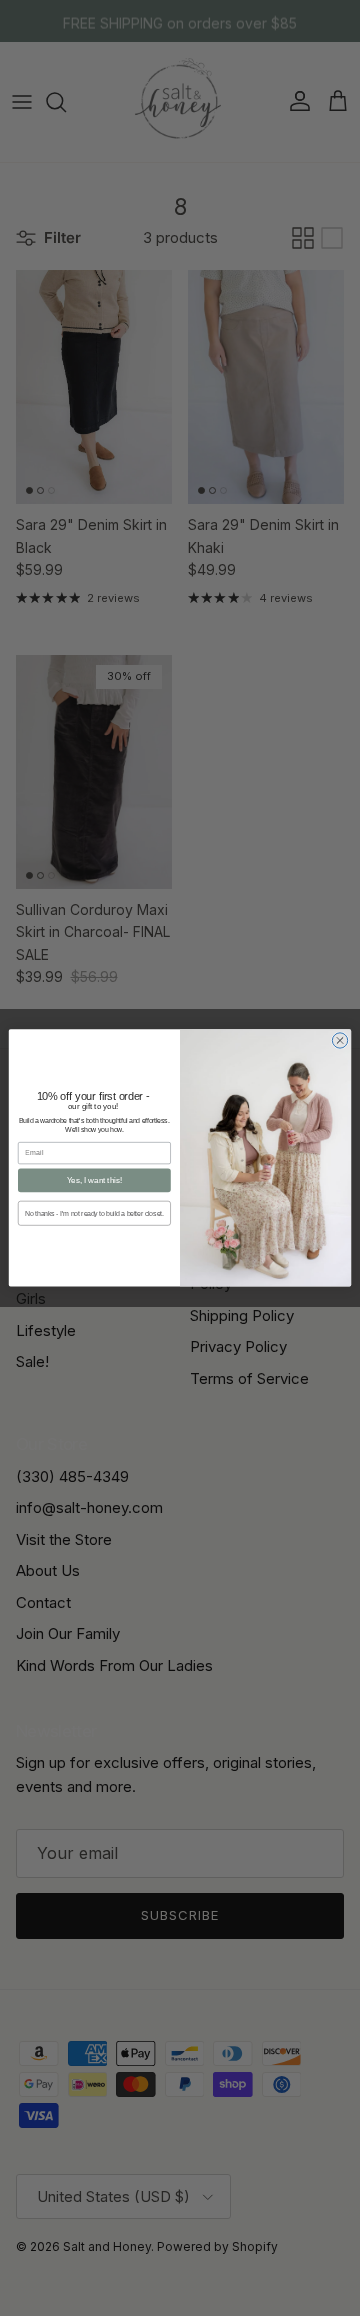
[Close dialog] (339, 1040)
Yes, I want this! (94, 1180)
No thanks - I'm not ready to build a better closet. (94, 1213)
